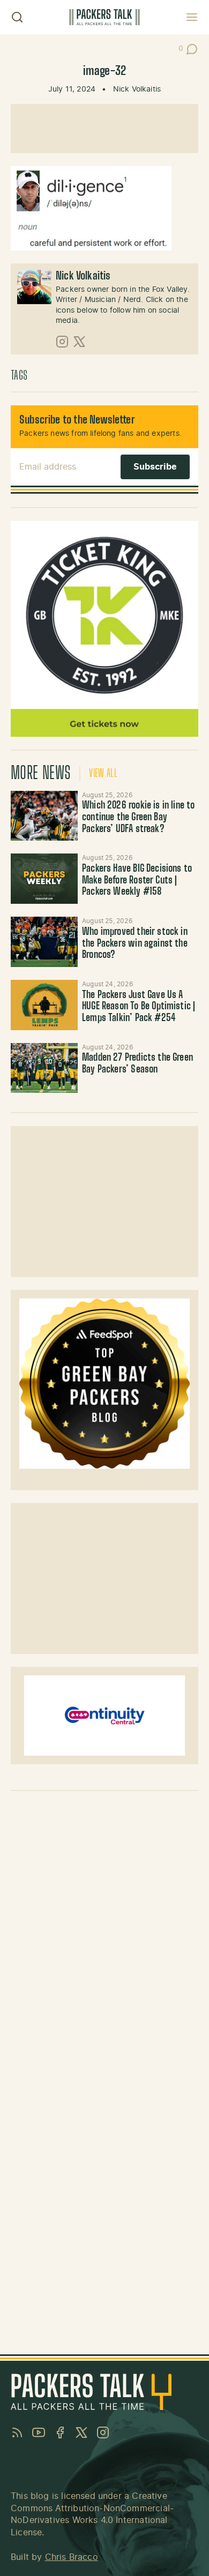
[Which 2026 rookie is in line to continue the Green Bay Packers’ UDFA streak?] (44, 816)
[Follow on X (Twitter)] (79, 342)
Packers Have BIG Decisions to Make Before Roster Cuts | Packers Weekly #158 (137, 881)
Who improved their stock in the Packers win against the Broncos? (135, 944)
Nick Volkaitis (137, 89)
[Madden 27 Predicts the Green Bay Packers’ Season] (44, 1068)
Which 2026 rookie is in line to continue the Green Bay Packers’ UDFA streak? (139, 817)
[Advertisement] (104, 129)
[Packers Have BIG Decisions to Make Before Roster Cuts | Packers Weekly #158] (44, 879)
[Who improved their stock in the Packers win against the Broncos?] (44, 942)
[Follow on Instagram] (62, 342)
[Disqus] (104, 1933)
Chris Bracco (72, 2557)
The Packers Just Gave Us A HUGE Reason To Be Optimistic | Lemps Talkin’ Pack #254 (139, 1007)
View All (103, 774)
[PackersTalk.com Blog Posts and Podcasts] (104, 17)
